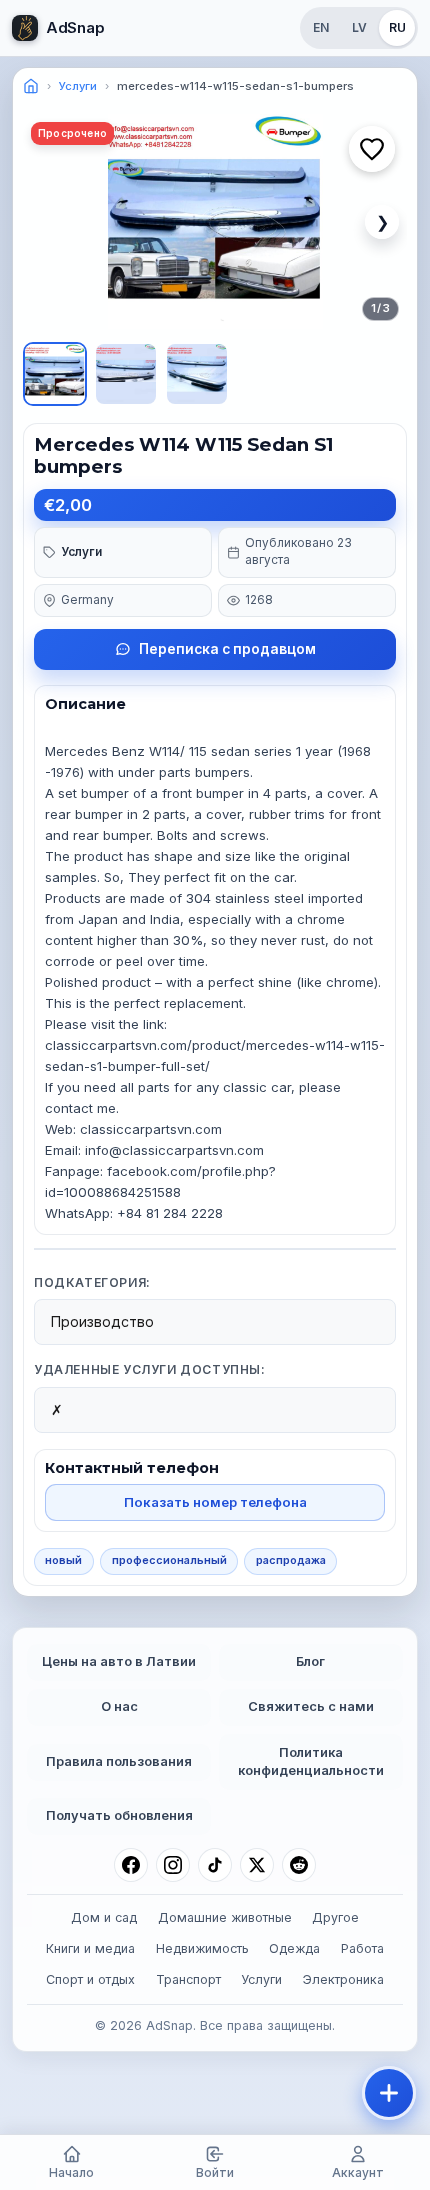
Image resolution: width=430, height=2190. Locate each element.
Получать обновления (119, 1815)
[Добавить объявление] (389, 2093)
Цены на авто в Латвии (119, 1661)
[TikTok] (215, 1865)
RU (397, 27)
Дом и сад (104, 1917)
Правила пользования (119, 1761)
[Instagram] (173, 1865)
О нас (119, 1706)
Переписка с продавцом (227, 649)
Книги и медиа (90, 1948)
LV (359, 27)
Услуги (78, 86)
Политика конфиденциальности (311, 1762)
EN (321, 27)
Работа (362, 1948)
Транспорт (188, 1979)
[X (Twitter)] (257, 1865)
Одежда (294, 1948)
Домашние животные (225, 1917)
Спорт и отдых (90, 1979)
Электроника (343, 1979)
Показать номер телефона (215, 1502)
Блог (310, 1661)
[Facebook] (131, 1865)
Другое (335, 1917)
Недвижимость (202, 1948)
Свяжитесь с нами (311, 1706)
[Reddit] (299, 1865)
